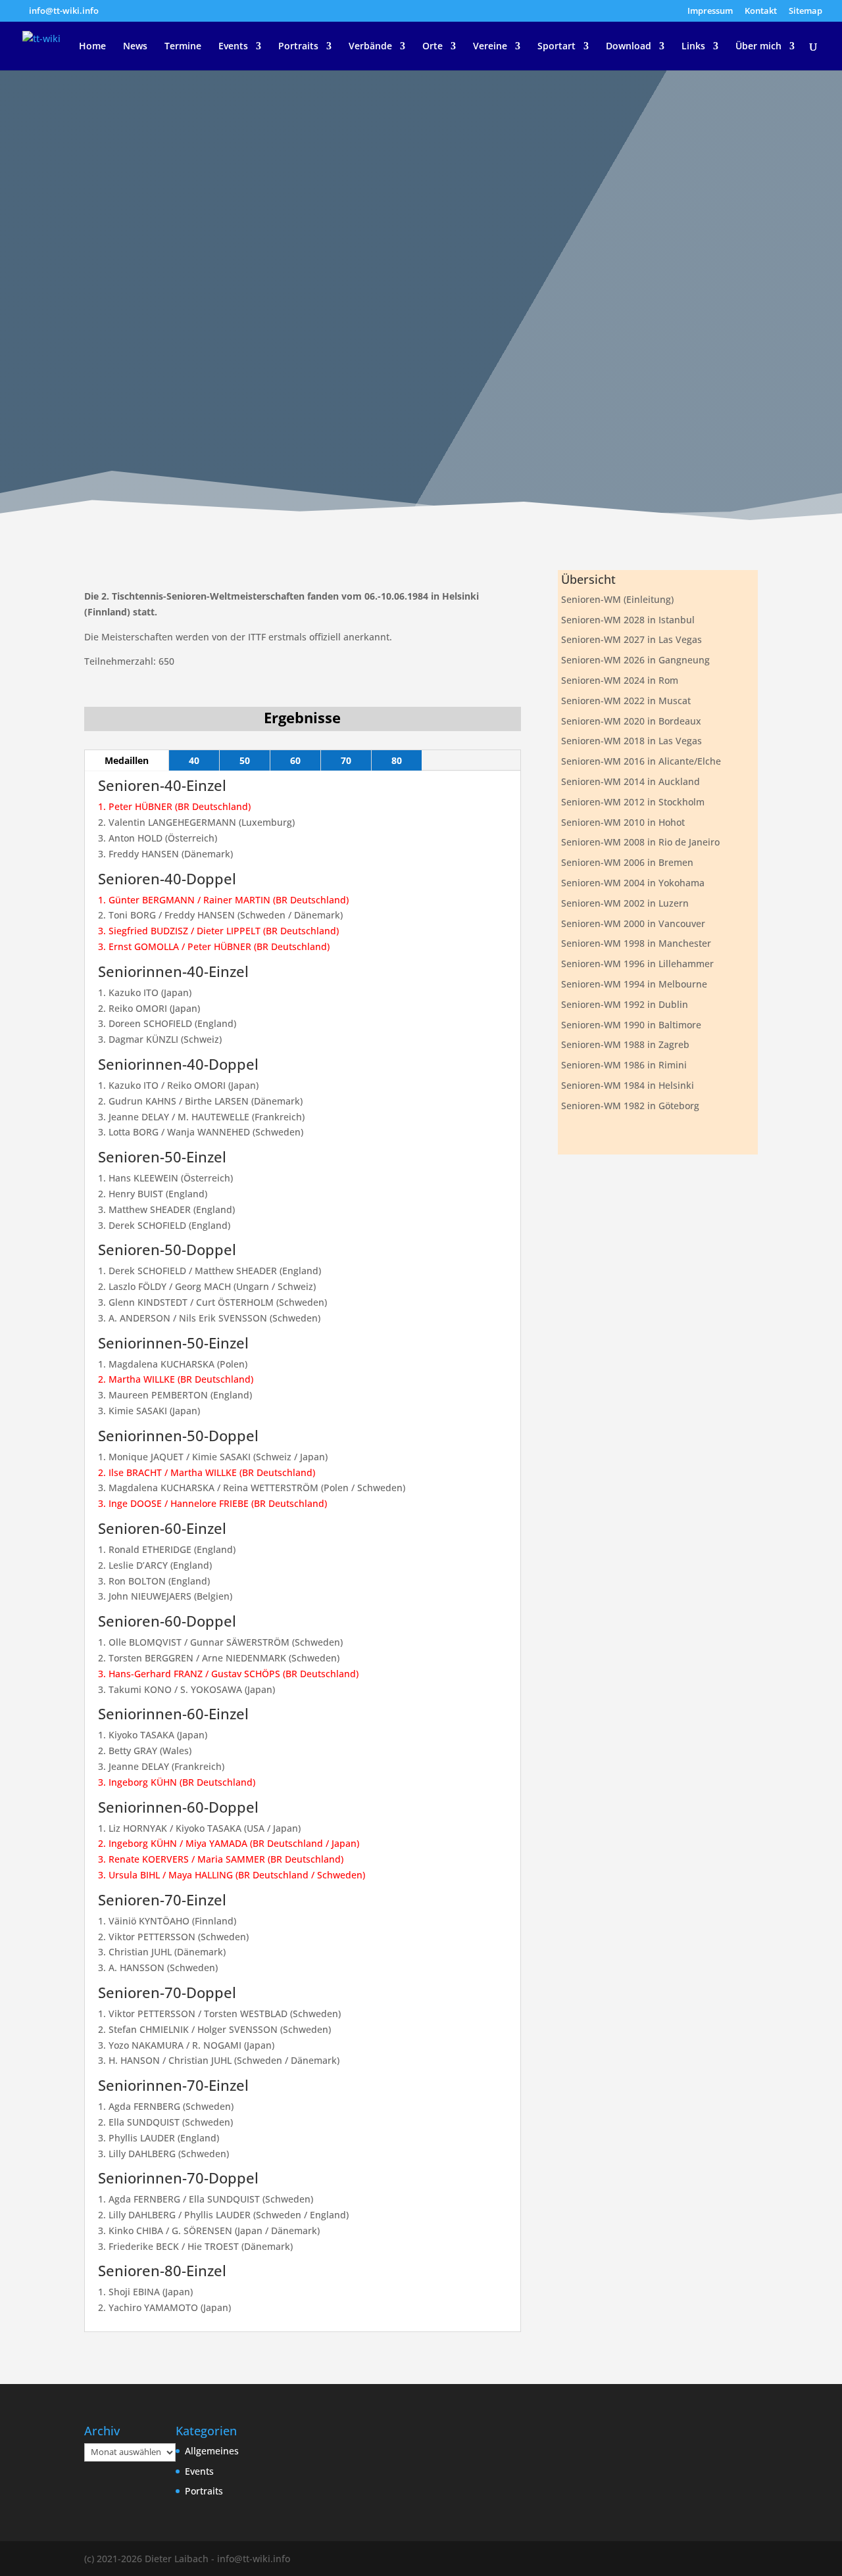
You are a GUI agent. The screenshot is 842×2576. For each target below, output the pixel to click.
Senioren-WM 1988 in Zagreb (625, 1044)
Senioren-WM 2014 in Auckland (631, 781)
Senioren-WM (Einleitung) (617, 599)
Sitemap (805, 12)
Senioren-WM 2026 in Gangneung (635, 660)
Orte (433, 47)
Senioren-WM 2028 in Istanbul (628, 620)
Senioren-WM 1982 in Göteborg (630, 1106)
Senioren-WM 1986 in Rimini (624, 1065)
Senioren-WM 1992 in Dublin (625, 1004)
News (135, 47)
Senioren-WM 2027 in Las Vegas (631, 639)
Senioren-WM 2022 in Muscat (626, 701)
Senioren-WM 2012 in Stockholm (633, 802)
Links (693, 47)
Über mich (758, 47)
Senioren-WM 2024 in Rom (620, 680)
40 (194, 760)
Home (92, 47)
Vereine (490, 47)
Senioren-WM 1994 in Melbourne (634, 984)
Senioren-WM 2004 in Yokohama (633, 883)
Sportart (557, 47)
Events (233, 47)
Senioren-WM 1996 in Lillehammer (637, 964)
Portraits (298, 47)
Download (629, 47)
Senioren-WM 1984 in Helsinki (628, 1085)
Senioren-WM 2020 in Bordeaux (631, 721)
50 (245, 760)
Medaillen (127, 760)
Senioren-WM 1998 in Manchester (636, 943)
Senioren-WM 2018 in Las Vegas (631, 741)
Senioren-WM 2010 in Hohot (623, 822)
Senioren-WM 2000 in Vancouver (633, 923)
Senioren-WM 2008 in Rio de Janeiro (640, 842)
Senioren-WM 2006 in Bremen (627, 862)
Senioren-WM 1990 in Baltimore (631, 1025)
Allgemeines (212, 2451)
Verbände (370, 47)
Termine (183, 47)
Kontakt (761, 12)
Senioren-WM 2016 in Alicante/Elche (641, 761)
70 (346, 760)
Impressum (710, 12)
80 (397, 760)
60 (295, 760)
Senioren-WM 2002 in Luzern (625, 903)
